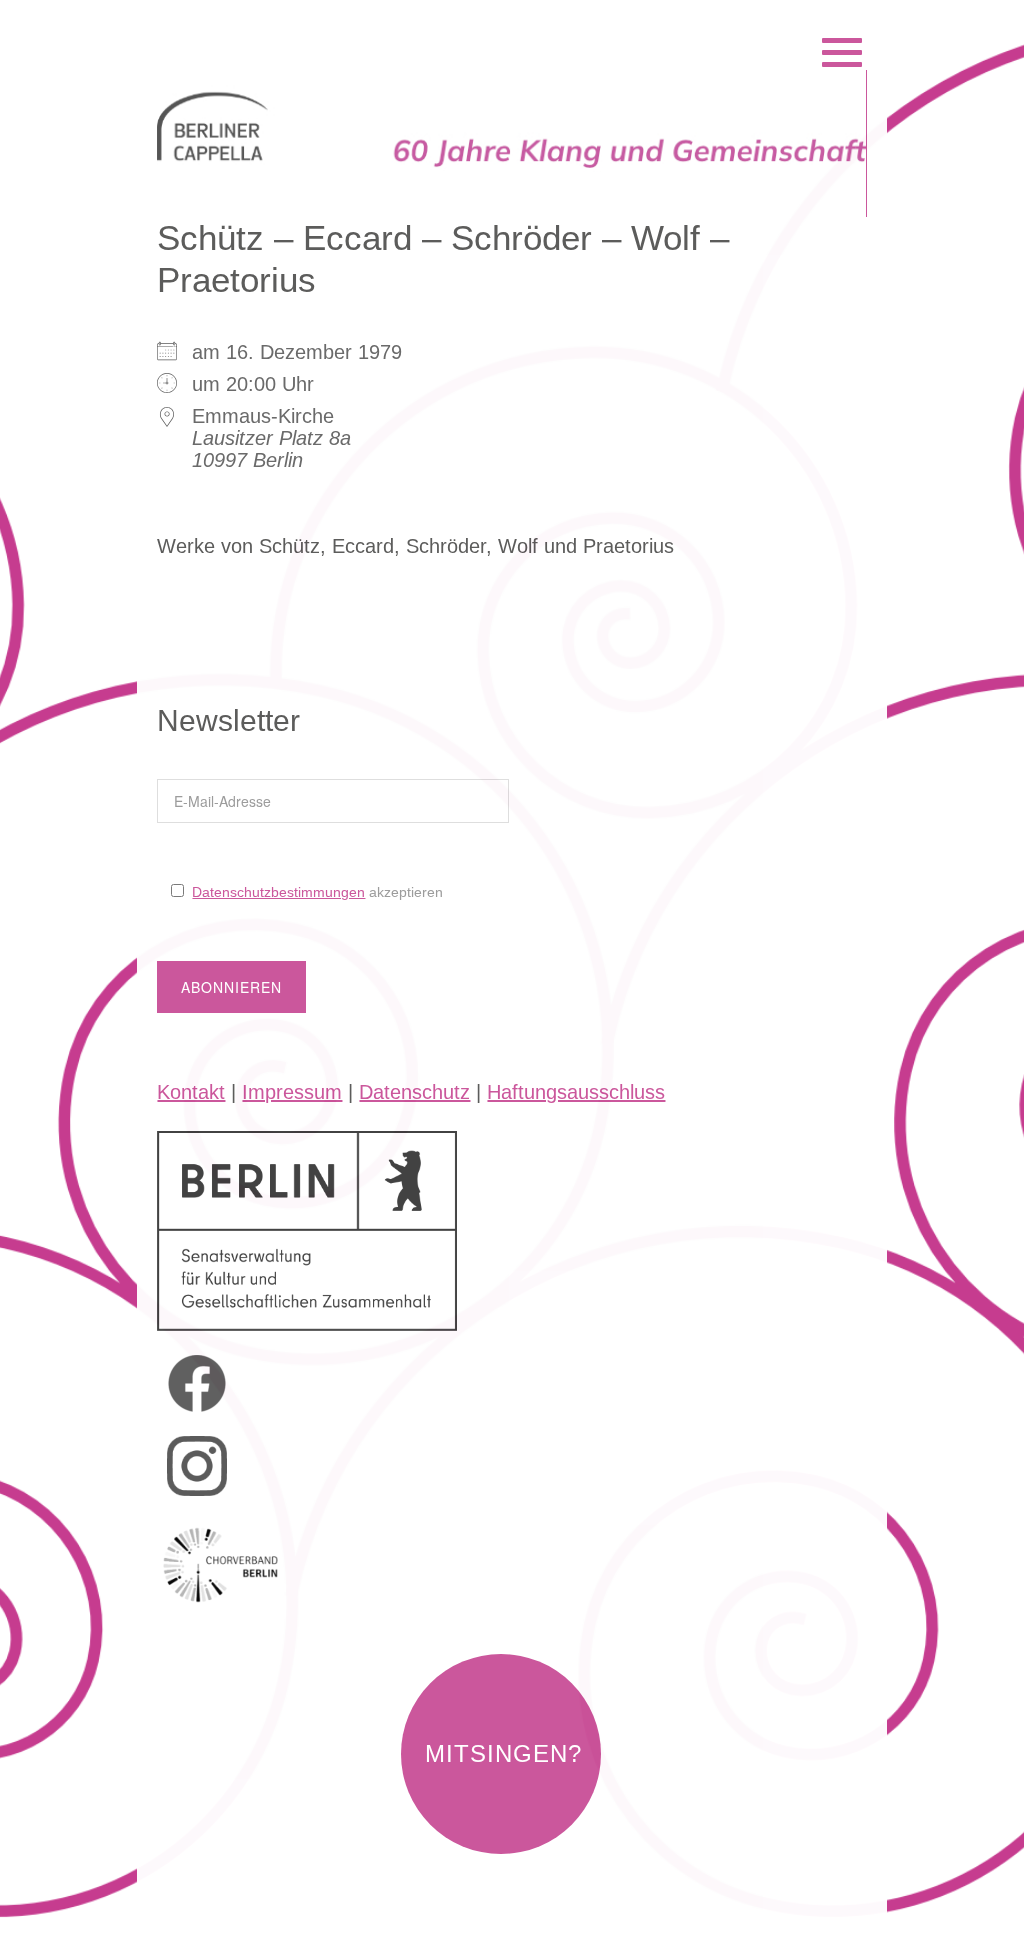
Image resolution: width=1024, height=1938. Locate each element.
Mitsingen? (503, 1753)
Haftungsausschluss (576, 1092)
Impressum (292, 1092)
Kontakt (191, 1092)
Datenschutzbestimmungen (278, 892)
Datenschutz (414, 1092)
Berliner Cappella (265, 26)
